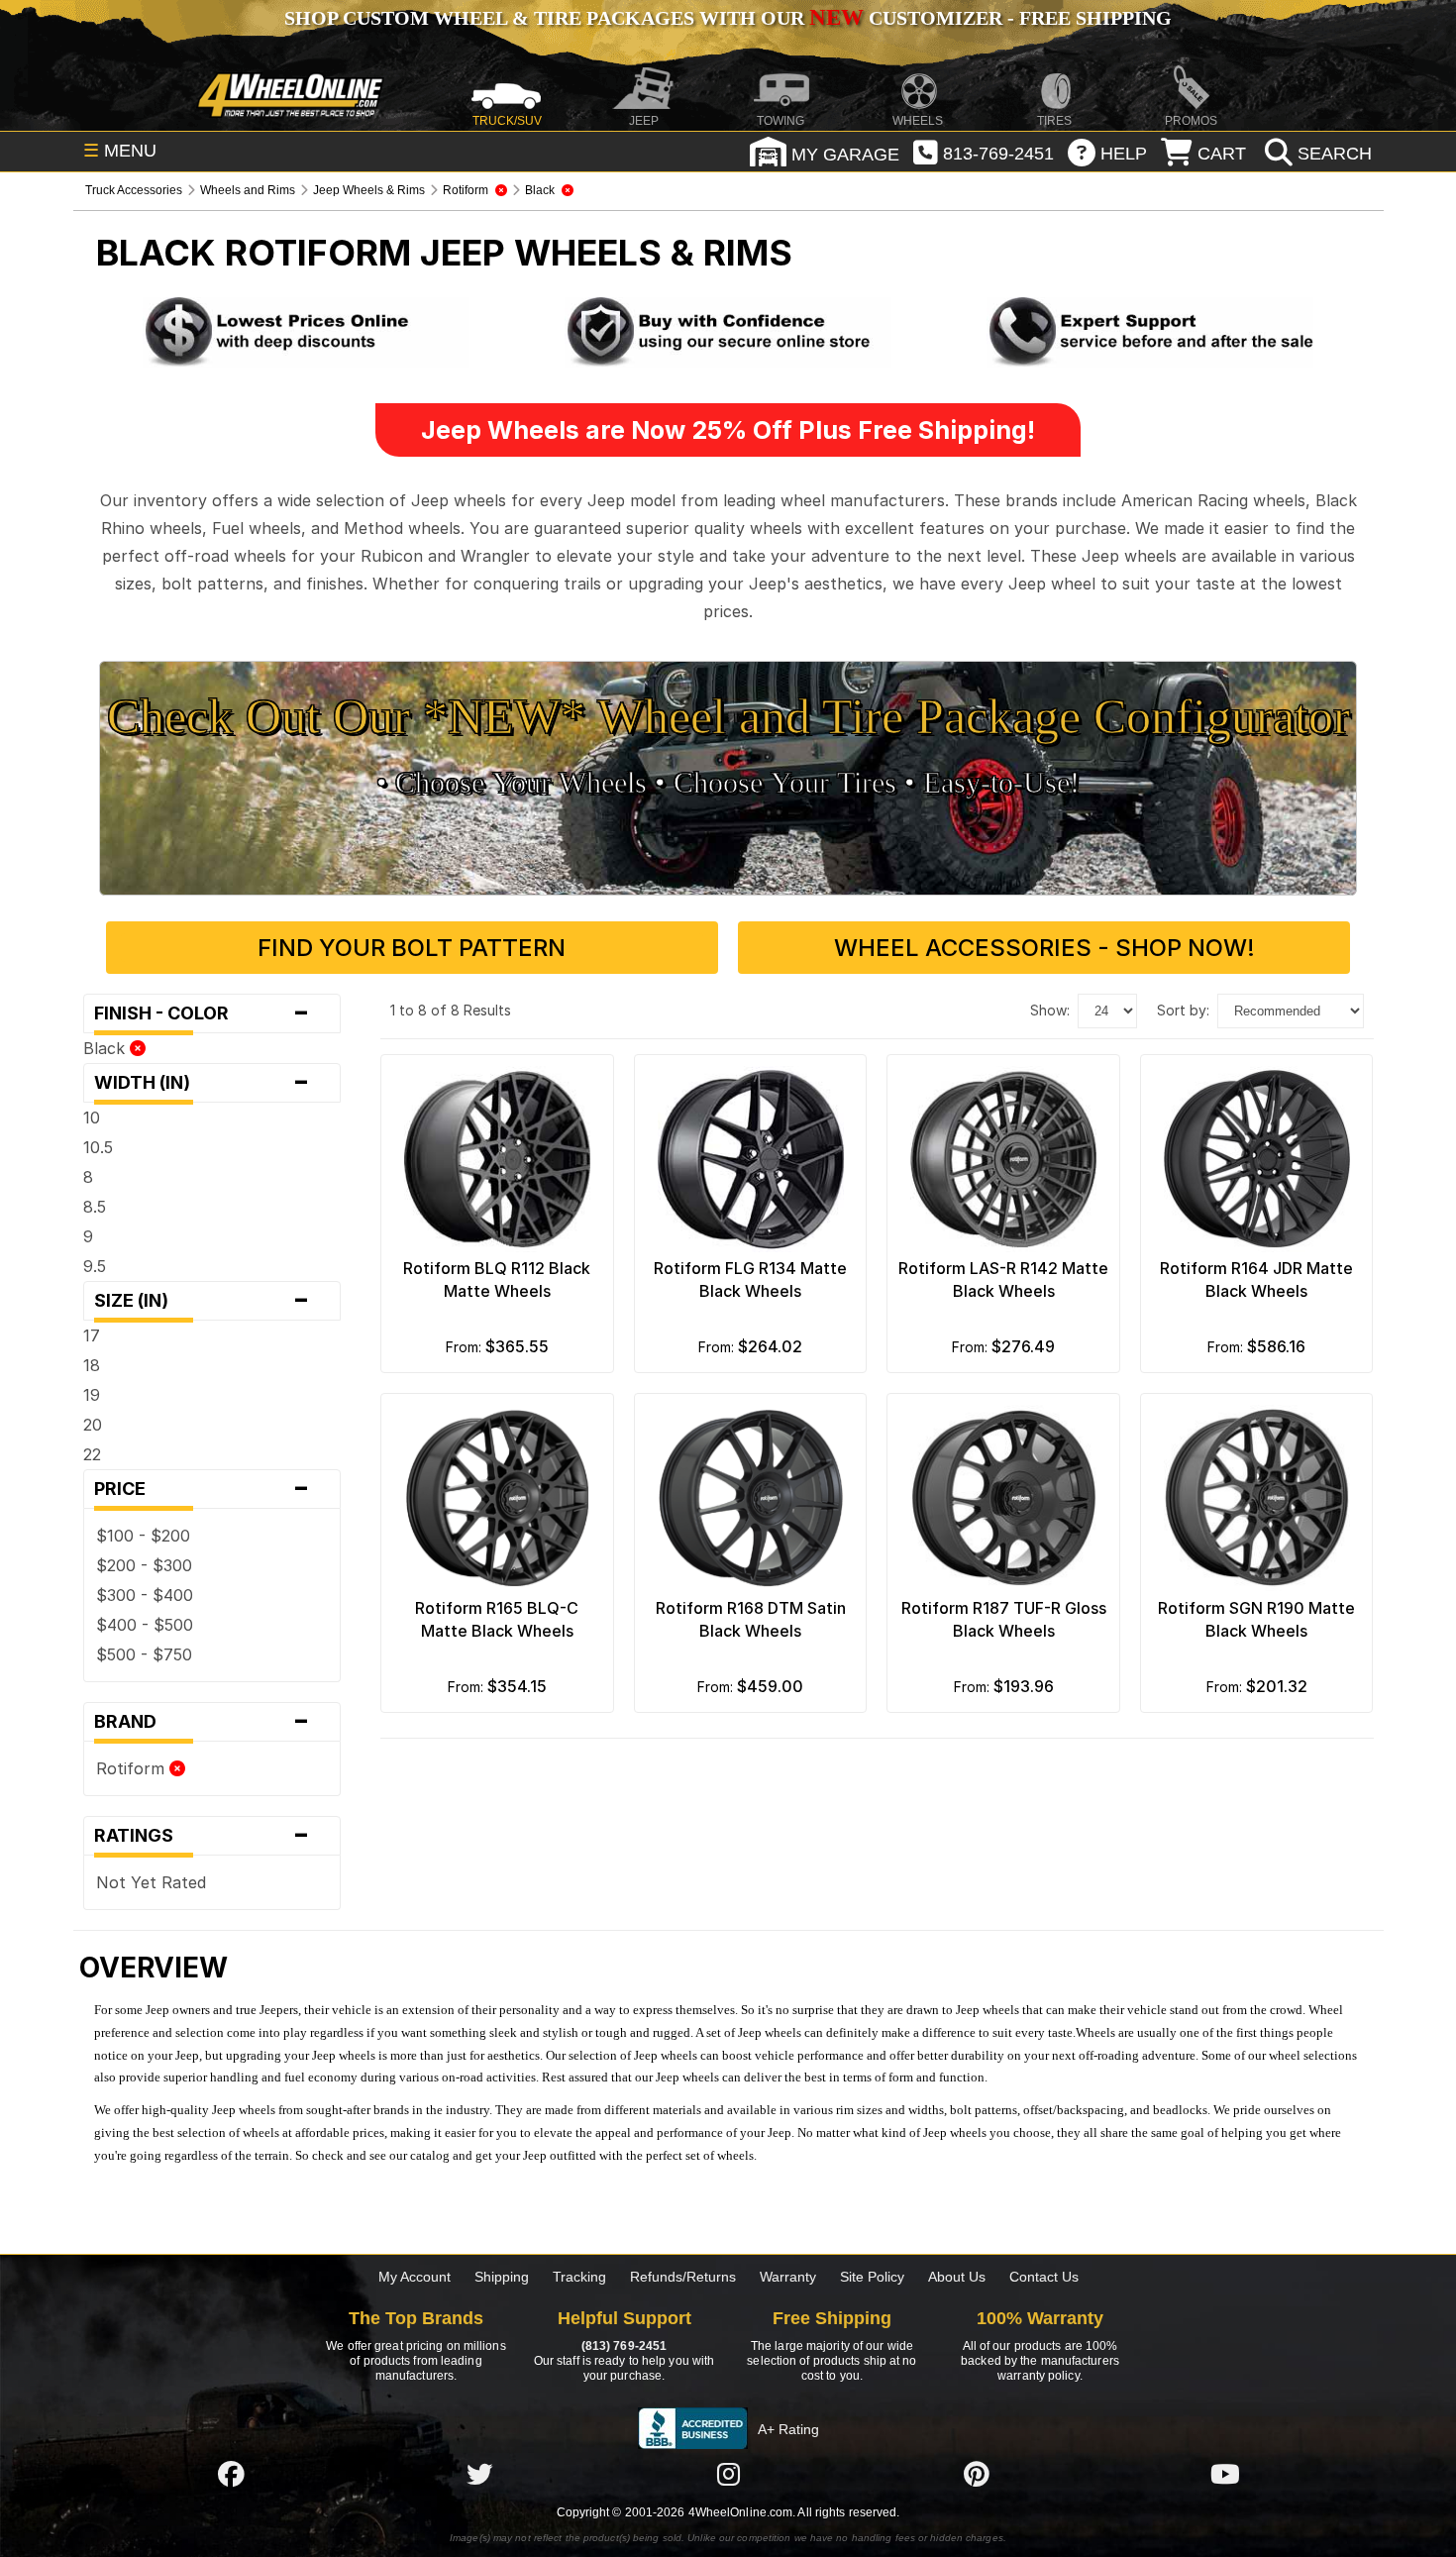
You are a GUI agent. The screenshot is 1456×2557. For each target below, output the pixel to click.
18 (92, 1365)
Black (106, 1048)
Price (203, 1489)
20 (93, 1425)
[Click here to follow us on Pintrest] (977, 2474)
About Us (957, 2277)
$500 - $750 (144, 1654)
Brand (203, 1722)
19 (92, 1395)
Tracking (579, 2277)
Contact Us (1044, 2277)
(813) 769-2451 (624, 2346)
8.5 (95, 1207)
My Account (415, 2277)
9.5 (95, 1266)
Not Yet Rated (151, 1882)
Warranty (788, 2277)
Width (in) (203, 1083)
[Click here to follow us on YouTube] (1225, 2474)
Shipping (502, 2277)
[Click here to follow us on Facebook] (231, 2474)
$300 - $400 (145, 1595)
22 (92, 1454)
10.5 (98, 1147)
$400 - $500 (145, 1625)
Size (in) (203, 1301)
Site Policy (872, 2277)
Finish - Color (203, 1013)
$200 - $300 (144, 1565)
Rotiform (133, 1768)
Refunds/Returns (683, 2277)
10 (92, 1118)
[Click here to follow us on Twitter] (479, 2474)
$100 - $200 (143, 1536)
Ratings (203, 1836)
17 (92, 1335)
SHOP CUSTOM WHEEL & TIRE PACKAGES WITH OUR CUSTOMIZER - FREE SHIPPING (728, 18)
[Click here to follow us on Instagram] (728, 2474)
